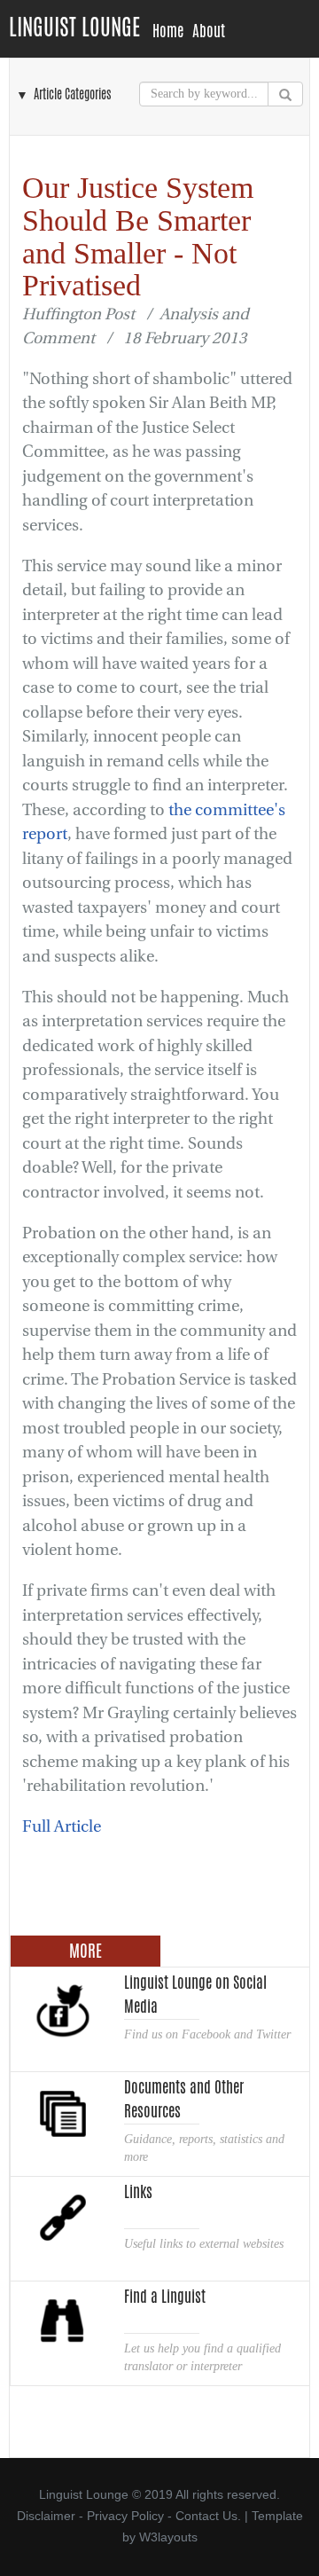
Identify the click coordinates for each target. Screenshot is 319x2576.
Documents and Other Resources (184, 2097)
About (209, 31)
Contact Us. (208, 2516)
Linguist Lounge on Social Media (195, 1992)
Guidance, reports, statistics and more (204, 2148)
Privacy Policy (125, 2516)
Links (138, 2192)
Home (168, 31)
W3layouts (168, 2537)
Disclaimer (46, 2516)
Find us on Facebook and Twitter (207, 2034)
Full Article (62, 1827)
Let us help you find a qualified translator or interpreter (202, 2357)
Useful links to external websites (204, 2244)
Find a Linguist (165, 2297)
